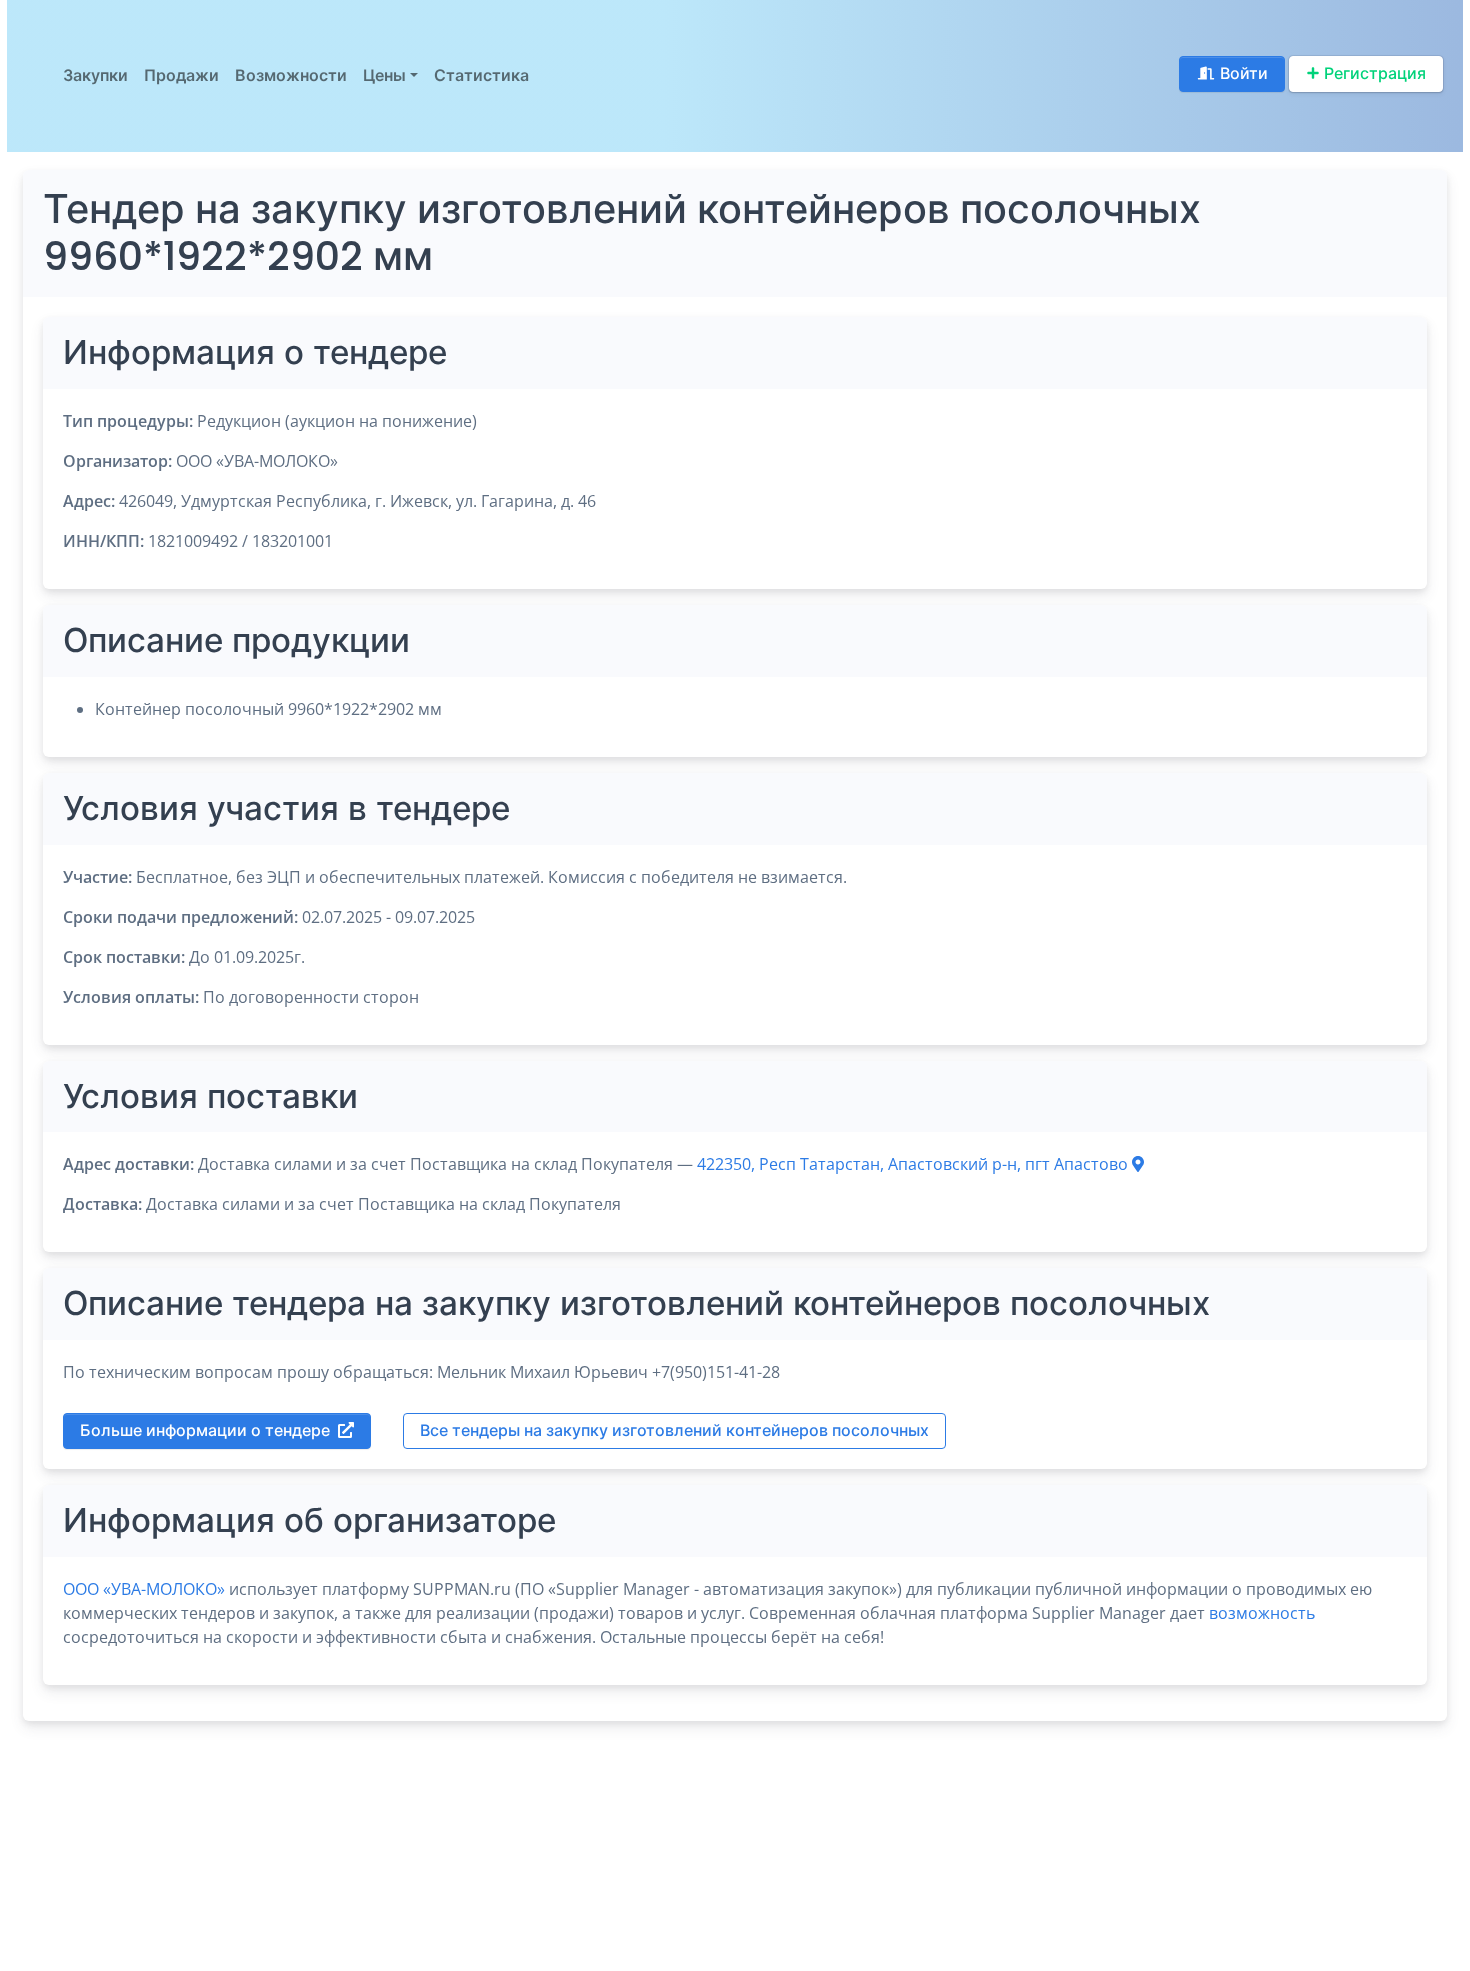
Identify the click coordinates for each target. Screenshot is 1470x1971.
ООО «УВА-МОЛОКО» (144, 1589)
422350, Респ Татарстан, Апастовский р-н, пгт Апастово (914, 1164)
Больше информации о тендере (205, 1430)
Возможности (291, 75)
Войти (1244, 73)
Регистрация (1375, 73)
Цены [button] (384, 75)
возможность (1262, 1613)
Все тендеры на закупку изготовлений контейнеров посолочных (674, 1430)
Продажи (181, 75)
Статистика (481, 75)
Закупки (95, 75)
